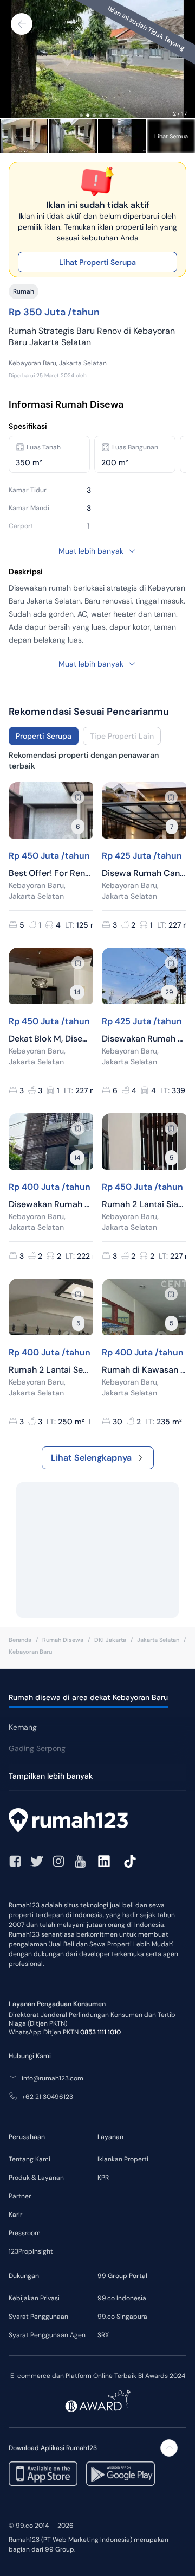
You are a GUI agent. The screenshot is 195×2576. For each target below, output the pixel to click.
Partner (20, 2196)
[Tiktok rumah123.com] (130, 1861)
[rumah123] (97, 1822)
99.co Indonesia (122, 2298)
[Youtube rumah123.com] (80, 1861)
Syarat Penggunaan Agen (47, 2335)
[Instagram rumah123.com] (58, 1861)
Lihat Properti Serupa (97, 262)
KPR (103, 2178)
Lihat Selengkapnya (91, 1458)
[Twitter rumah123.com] (37, 1861)
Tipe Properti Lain (122, 736)
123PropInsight (31, 2251)
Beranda (20, 1640)
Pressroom (25, 2233)
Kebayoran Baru (30, 1652)
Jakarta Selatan (158, 1640)
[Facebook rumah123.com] (15, 1861)
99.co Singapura (122, 2317)
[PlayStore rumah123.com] (121, 2474)
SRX (103, 2335)
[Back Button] (22, 24)
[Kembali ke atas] (169, 2448)
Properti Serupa (44, 736)
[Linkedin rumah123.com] (104, 1861)
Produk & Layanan (36, 2178)
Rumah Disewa (63, 1640)
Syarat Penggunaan (38, 2317)
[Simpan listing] (78, 797)
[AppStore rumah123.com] (43, 2474)
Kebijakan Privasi (34, 2298)
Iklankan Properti (123, 2159)
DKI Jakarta (110, 1640)
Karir (15, 2215)
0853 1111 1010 (100, 2032)
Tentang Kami (30, 2159)
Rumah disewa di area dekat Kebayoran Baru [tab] (88, 1697)
